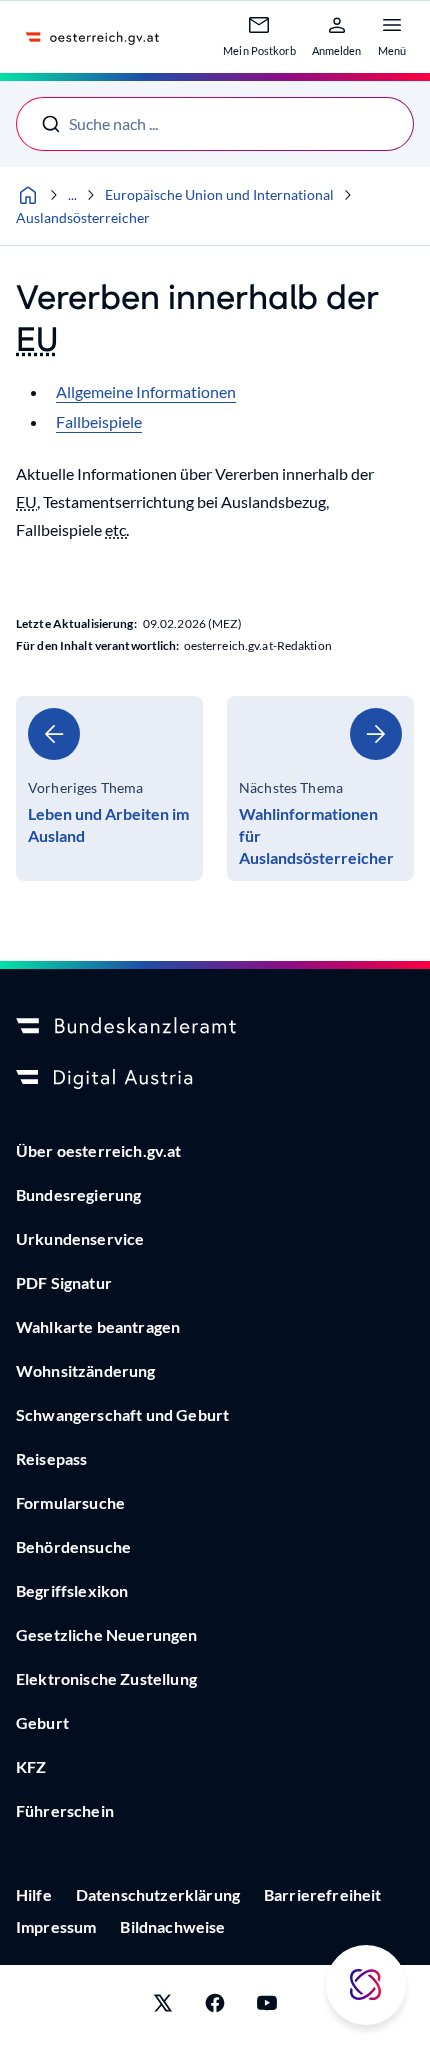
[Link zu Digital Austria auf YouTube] (267, 2007)
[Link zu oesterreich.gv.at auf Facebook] (215, 2007)
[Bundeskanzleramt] (215, 1027)
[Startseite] (28, 195)
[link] (109, 788)
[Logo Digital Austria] (215, 1079)
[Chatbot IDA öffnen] (366, 1985)
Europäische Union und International (219, 194)
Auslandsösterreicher (83, 217)
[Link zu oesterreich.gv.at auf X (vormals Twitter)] (163, 2007)
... (72, 194)
